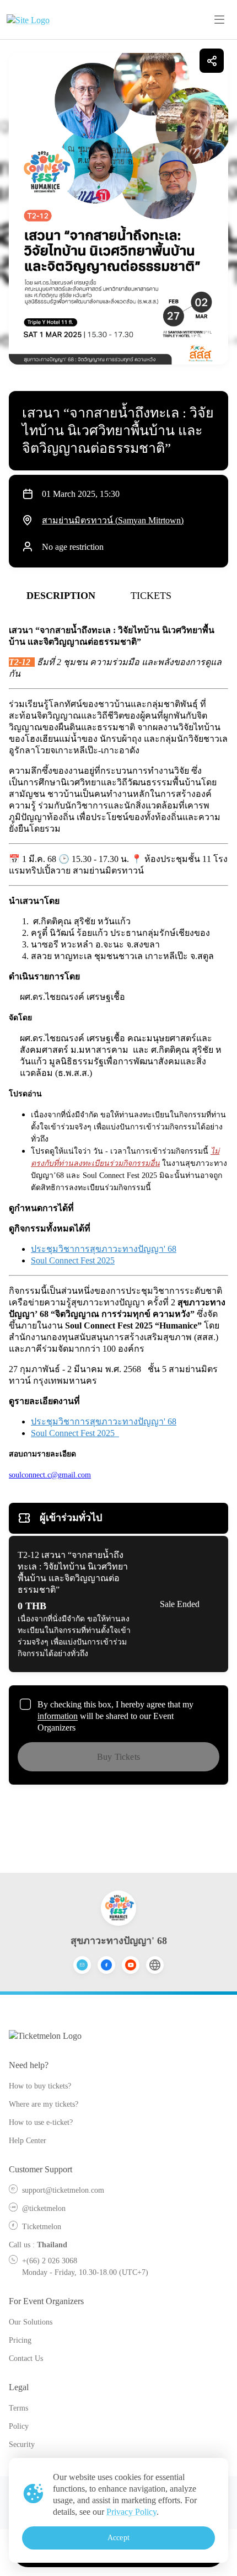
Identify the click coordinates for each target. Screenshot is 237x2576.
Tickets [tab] (151, 596)
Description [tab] (61, 596)
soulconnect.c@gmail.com (50, 1475)
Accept (118, 2538)
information (58, 1716)
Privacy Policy (131, 2512)
